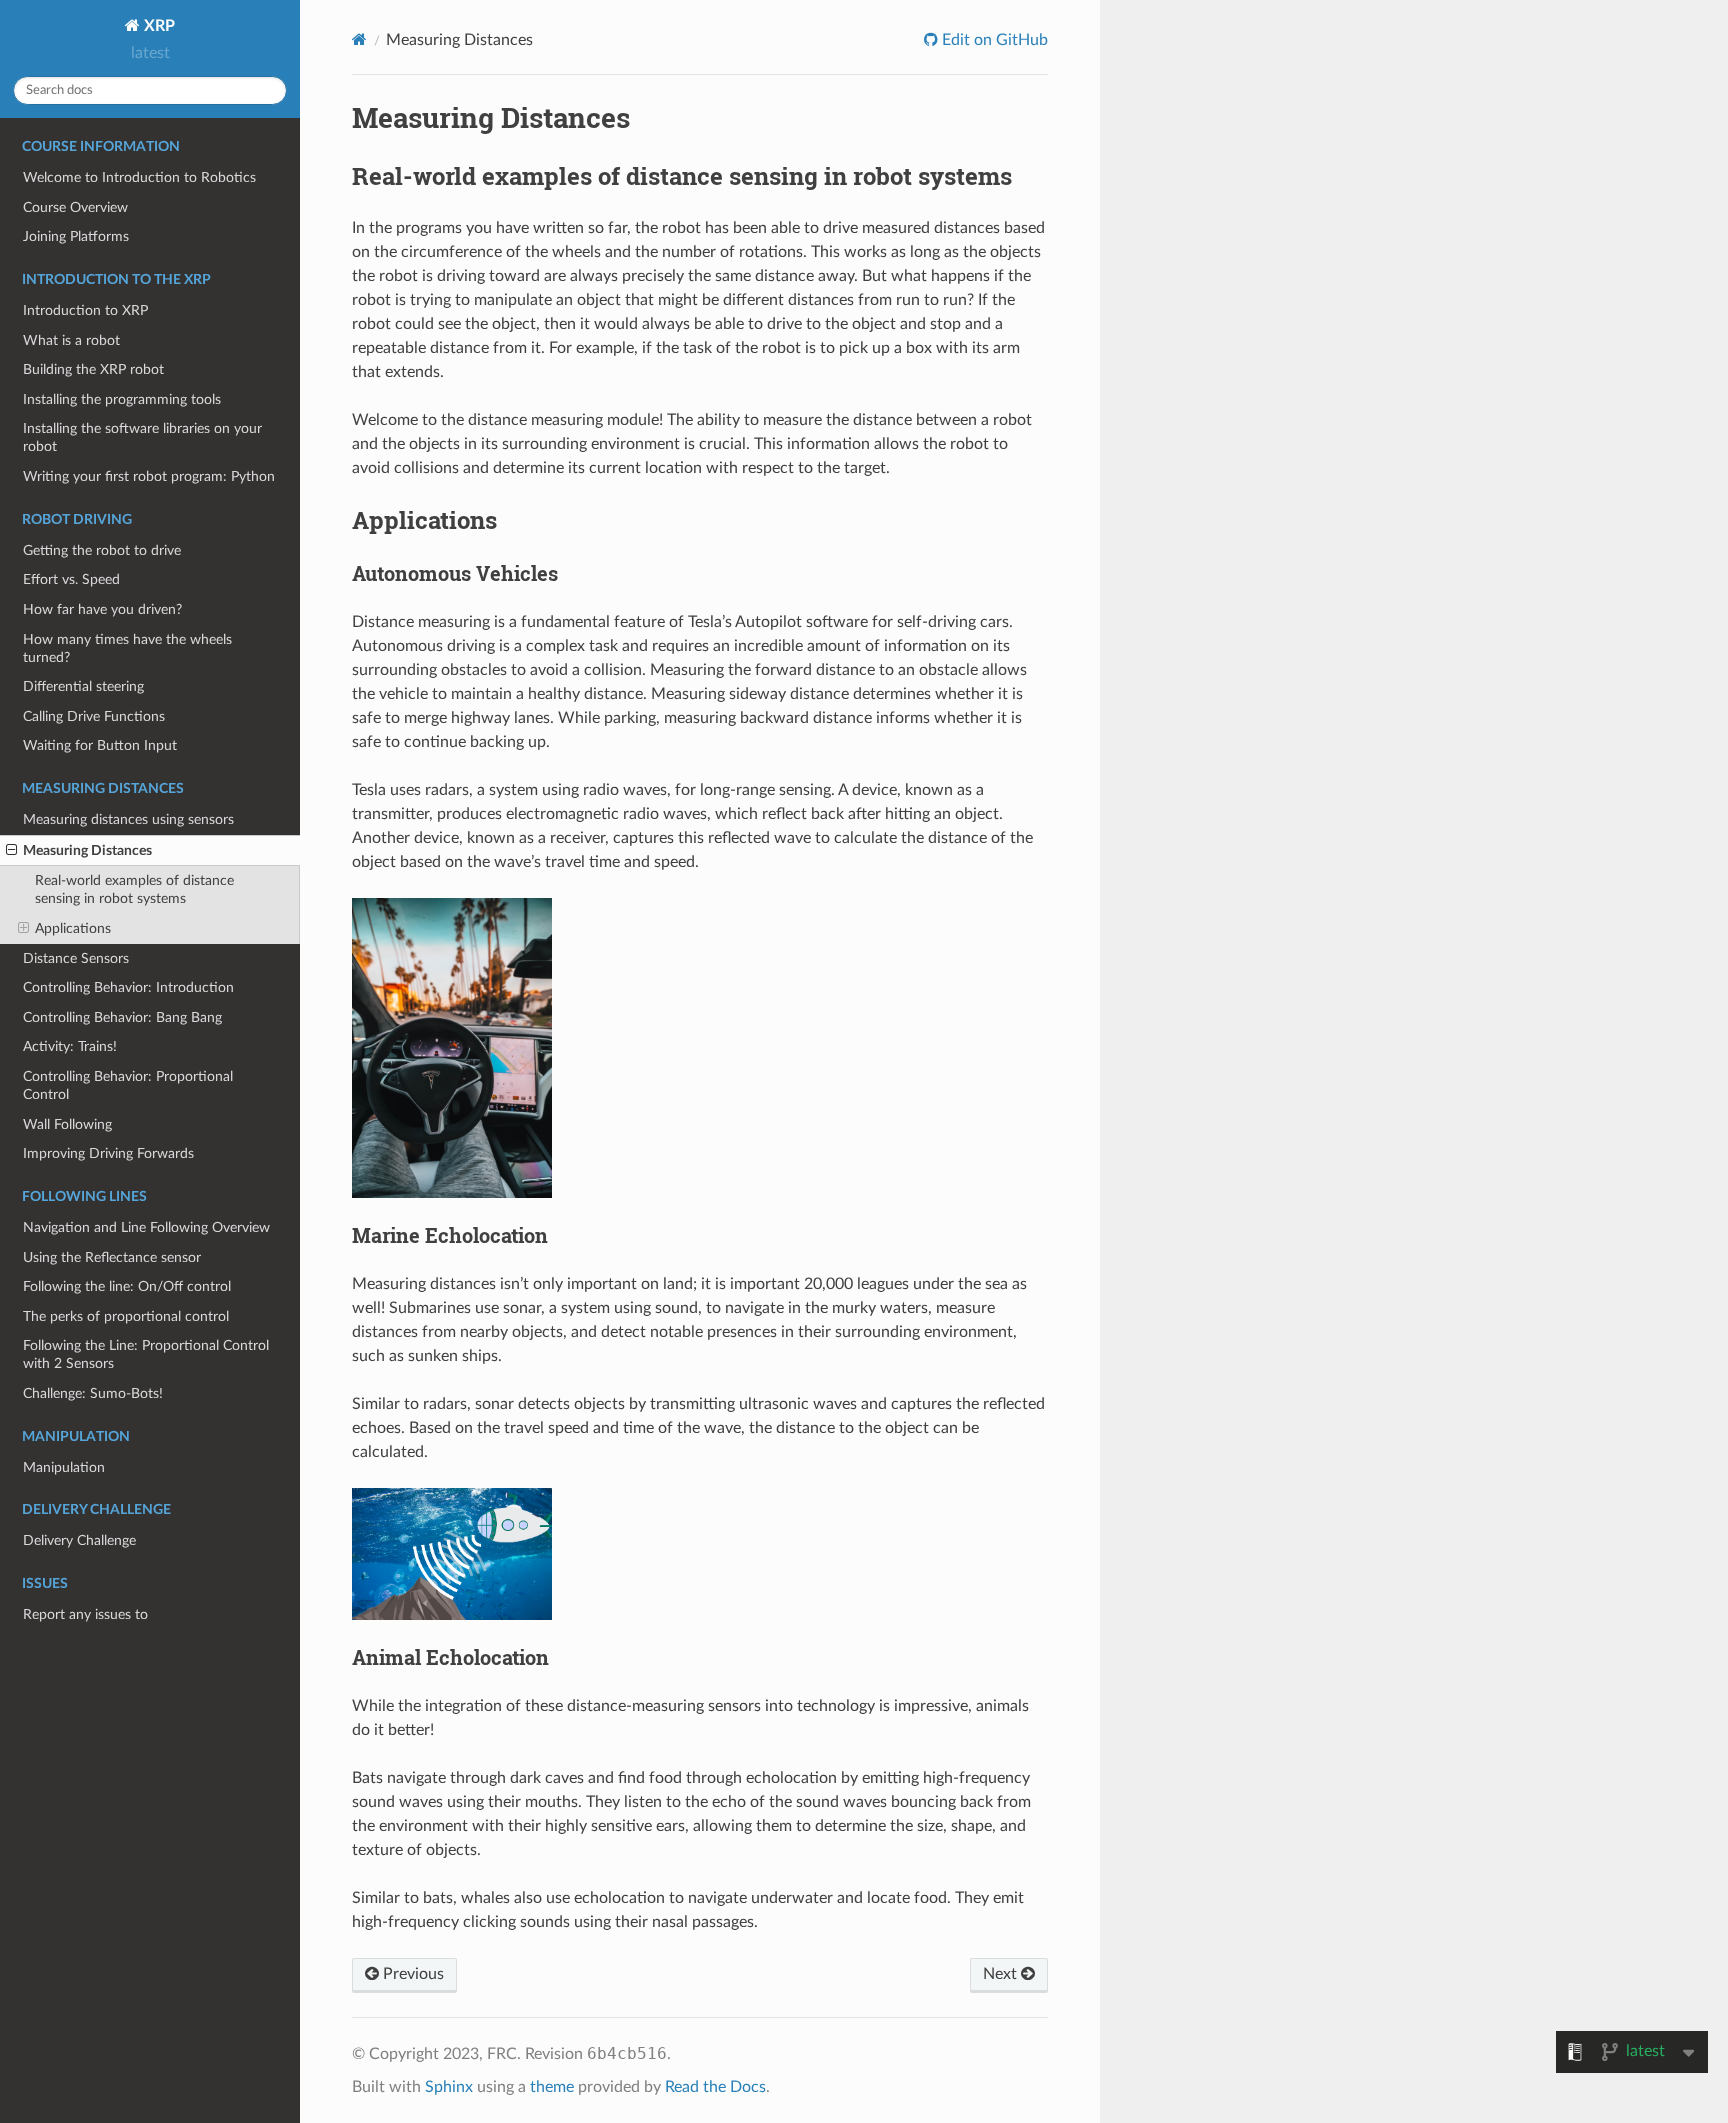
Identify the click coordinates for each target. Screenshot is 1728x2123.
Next (1002, 1974)
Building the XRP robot (93, 369)
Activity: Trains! (70, 1046)
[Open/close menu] (11, 851)
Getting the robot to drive (102, 550)
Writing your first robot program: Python (149, 476)
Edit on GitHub (993, 40)
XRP (157, 26)
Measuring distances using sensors (128, 819)
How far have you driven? (102, 609)
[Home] (359, 39)
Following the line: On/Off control (127, 1286)
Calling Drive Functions (94, 716)
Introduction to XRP (85, 310)
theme (552, 2087)
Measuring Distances (87, 850)
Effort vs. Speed (71, 579)
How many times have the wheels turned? (127, 648)
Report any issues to (85, 1614)
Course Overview (75, 207)
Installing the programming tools (122, 399)
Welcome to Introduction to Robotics (139, 177)
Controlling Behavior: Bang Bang (122, 1017)
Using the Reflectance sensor (112, 1257)
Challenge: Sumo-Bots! (93, 1393)
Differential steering (83, 686)
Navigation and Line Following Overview (146, 1227)
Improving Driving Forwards (108, 1153)
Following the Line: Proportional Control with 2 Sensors (146, 1354)
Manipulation (64, 1467)
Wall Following (67, 1124)
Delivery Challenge (79, 1540)
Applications (73, 928)
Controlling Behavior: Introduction (128, 987)
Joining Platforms (76, 236)
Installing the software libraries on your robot (142, 437)
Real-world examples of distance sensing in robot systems (134, 889)
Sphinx (449, 2087)
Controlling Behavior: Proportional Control (128, 1085)
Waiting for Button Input (100, 745)
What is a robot (71, 340)
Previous (411, 1974)
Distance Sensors (76, 958)
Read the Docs (715, 2087)
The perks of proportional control (126, 1316)
